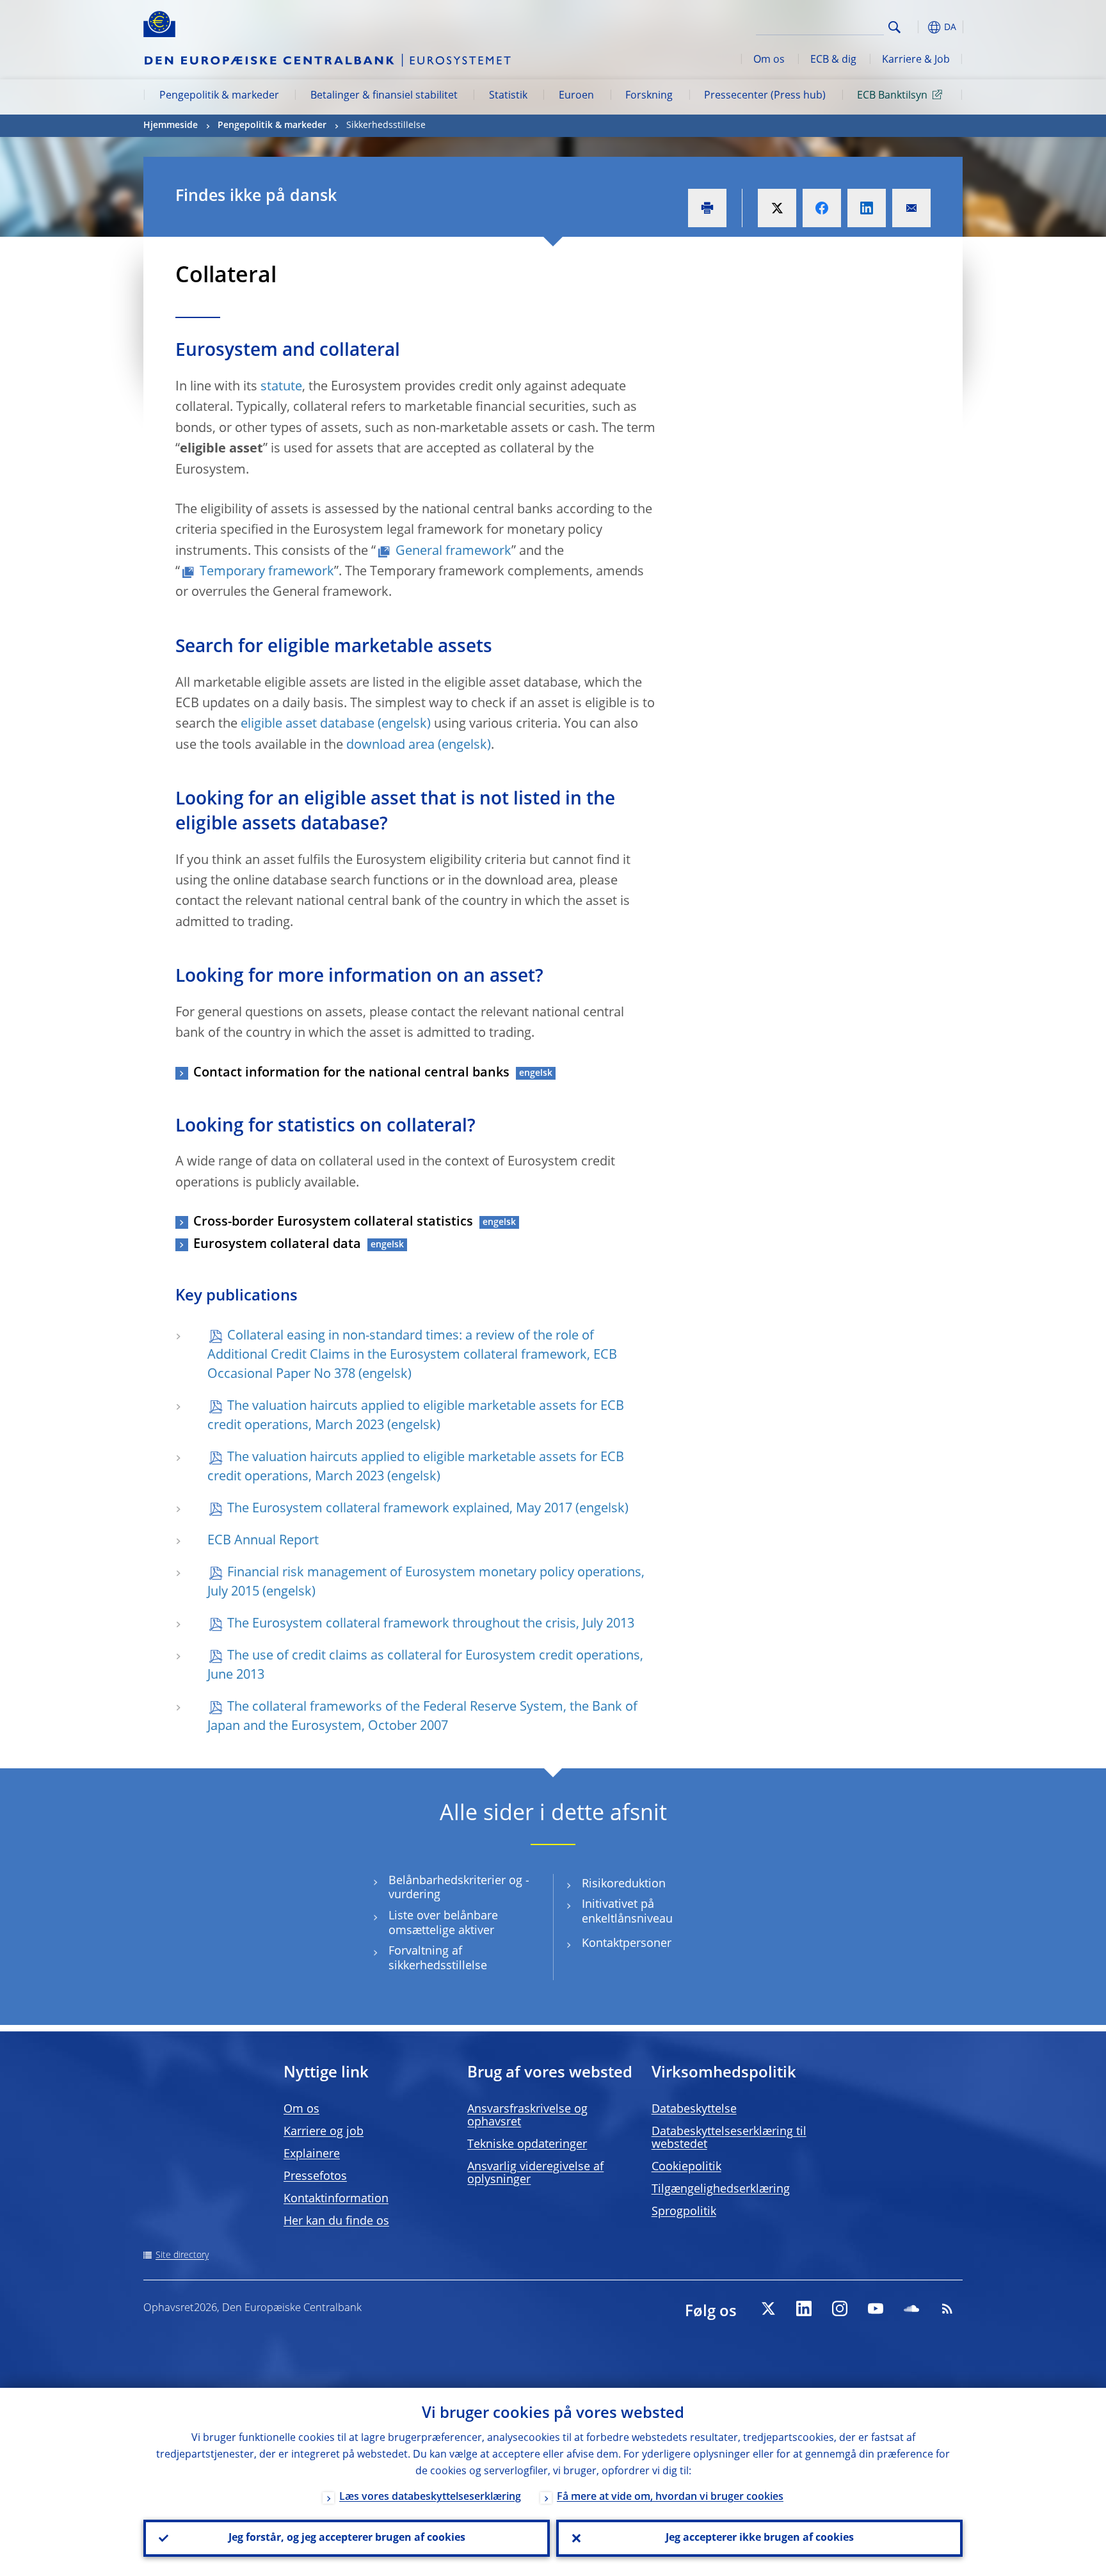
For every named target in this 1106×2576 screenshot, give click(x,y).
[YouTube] (876, 2308)
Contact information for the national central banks (351, 1073)
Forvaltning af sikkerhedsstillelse (438, 1959)
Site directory (182, 2255)
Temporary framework (267, 572)
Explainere (312, 2154)
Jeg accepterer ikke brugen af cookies (760, 2538)
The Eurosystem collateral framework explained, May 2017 (400, 1509)
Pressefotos (315, 2177)
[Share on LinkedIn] (867, 208)
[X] (768, 2308)
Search (894, 27)
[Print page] (707, 208)
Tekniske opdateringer (527, 2145)
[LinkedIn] (804, 2308)
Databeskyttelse (694, 2109)
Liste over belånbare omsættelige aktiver (443, 1924)
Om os (769, 60)
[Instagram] (840, 2308)
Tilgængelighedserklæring (721, 2189)
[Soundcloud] (911, 2308)
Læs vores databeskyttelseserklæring (430, 2497)
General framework (453, 552)
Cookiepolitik (686, 2167)
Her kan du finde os (336, 2221)
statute (281, 387)
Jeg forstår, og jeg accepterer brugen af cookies (347, 2538)
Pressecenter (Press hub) (765, 96)
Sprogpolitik (684, 2212)
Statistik (508, 96)
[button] (918, 27)
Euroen (576, 96)
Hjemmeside (171, 125)
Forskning (649, 96)
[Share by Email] (911, 208)
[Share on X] (777, 208)
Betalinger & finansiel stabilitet (384, 96)
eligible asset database (308, 724)
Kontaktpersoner (627, 1944)
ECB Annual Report (263, 1541)
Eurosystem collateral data (277, 1245)
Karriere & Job (916, 60)
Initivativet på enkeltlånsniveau (627, 1912)
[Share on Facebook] (822, 208)
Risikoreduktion (624, 1884)
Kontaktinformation (336, 2199)
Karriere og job (324, 2132)
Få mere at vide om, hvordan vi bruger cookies (670, 2497)
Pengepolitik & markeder (219, 96)
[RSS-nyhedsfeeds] (947, 2308)
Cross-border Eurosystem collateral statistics (333, 1222)
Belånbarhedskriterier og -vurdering (459, 1888)
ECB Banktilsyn (892, 96)
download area (390, 746)
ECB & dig (833, 60)
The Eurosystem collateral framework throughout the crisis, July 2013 (431, 1624)
